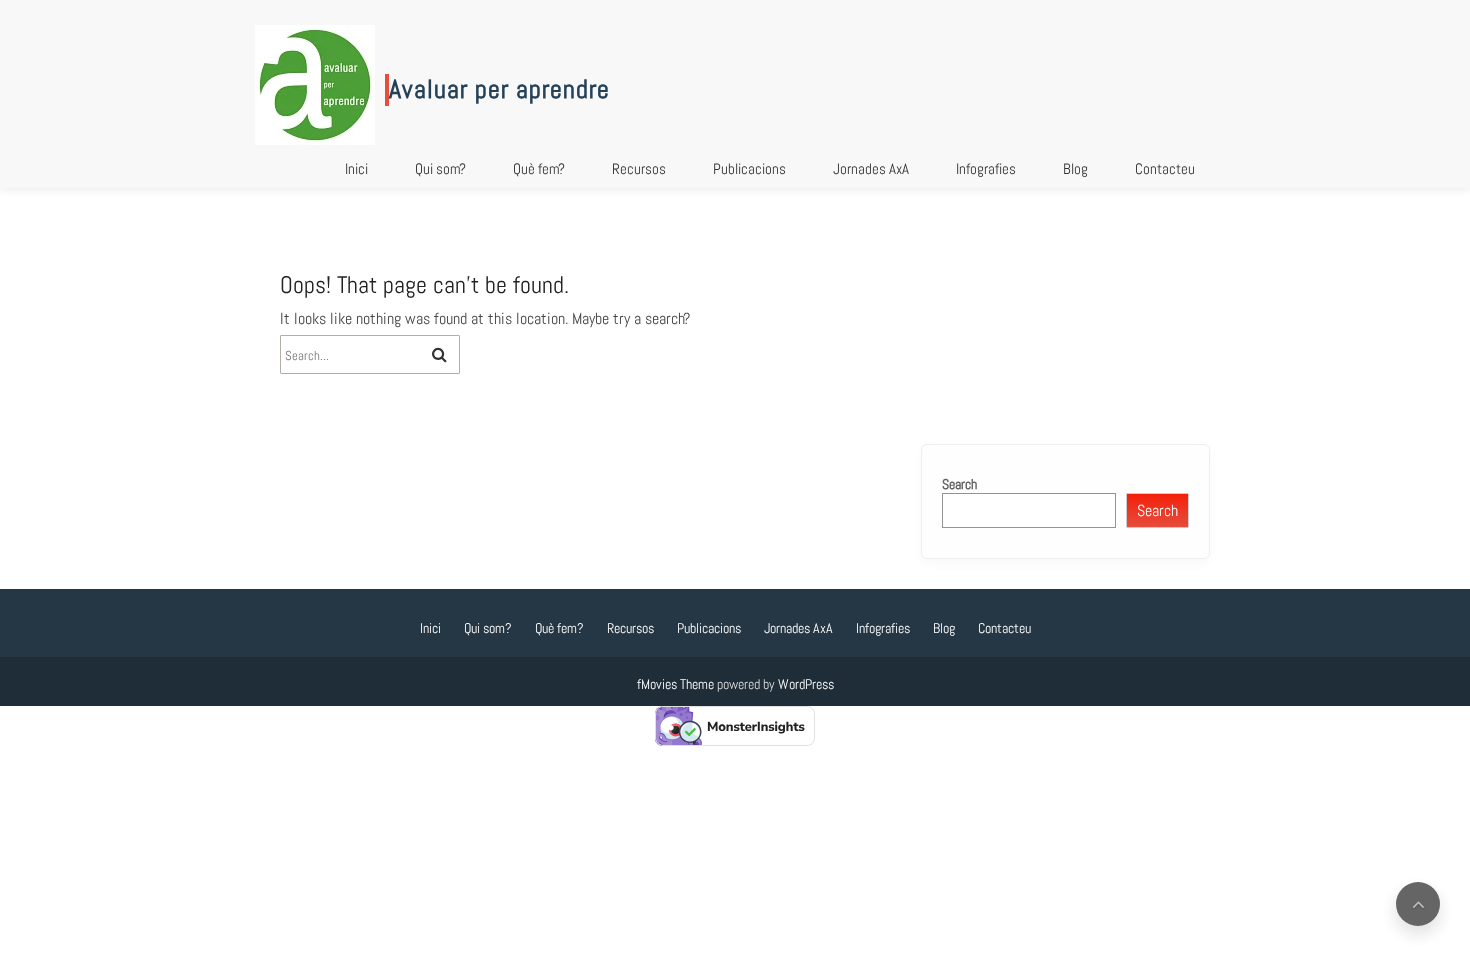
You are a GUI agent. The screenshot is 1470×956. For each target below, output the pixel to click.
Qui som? (440, 168)
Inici (356, 168)
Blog (1075, 168)
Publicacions (749, 168)
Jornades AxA (871, 168)
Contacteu (1165, 168)
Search (959, 484)
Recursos (639, 168)
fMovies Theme (675, 684)
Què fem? (539, 168)
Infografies (986, 168)
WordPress (806, 684)
